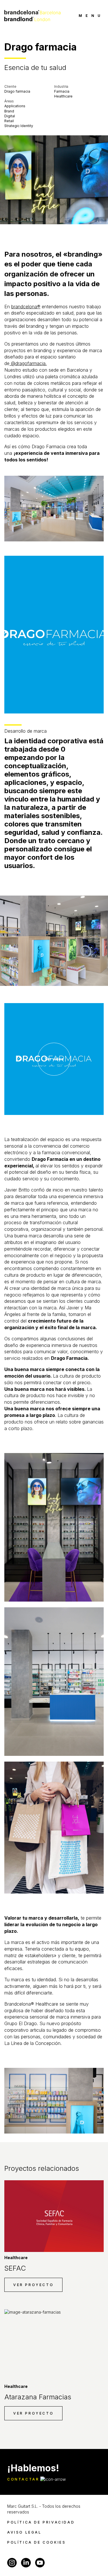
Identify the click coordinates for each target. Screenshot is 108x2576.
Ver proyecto (33, 2285)
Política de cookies (36, 2542)
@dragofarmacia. (28, 363)
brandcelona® (26, 307)
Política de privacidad (41, 2522)
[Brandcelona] (32, 15)
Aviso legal (24, 2532)
